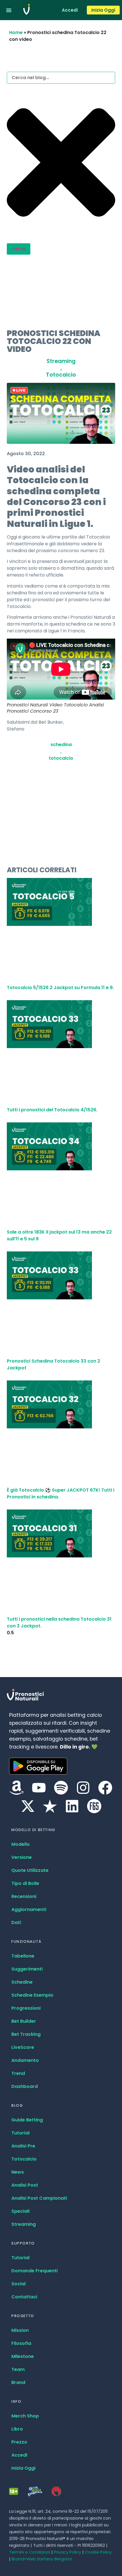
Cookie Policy (98, 2552)
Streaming (61, 361)
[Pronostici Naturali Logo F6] (94, 1806)
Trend (18, 2073)
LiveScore (23, 2047)
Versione (22, 1857)
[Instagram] (83, 1788)
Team (18, 2369)
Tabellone (23, 1956)
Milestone (23, 2356)
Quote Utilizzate (30, 1870)
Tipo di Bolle (25, 1883)
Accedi (19, 2455)
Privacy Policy (68, 2552)
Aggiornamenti (29, 1909)
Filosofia (21, 2343)
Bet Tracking (26, 2034)
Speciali (20, 2211)
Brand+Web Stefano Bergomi (42, 2559)
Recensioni (24, 1896)
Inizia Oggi (23, 2468)
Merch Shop (25, 2416)
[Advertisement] (61, 290)
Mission (20, 2330)
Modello (21, 1844)
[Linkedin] (72, 1806)
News (18, 2172)
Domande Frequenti (34, 2271)
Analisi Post (25, 2185)
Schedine (22, 1982)
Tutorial (20, 2133)
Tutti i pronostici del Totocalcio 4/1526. (52, 1110)
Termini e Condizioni (30, 2552)
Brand (18, 2382)
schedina (61, 745)
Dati (16, 1923)
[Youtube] (39, 1788)
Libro (17, 2429)
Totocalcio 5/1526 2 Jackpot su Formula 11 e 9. (60, 988)
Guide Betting (27, 2120)
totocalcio (61, 758)
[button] (9, 10)
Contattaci (24, 2297)
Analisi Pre (23, 2146)
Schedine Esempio (32, 1995)
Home (16, 32)
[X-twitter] (28, 1806)
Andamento (25, 2060)
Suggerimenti (27, 1969)
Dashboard (25, 2086)
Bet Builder (24, 2021)
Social (18, 2284)
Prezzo (19, 2442)
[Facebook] (105, 1788)
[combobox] (61, 78)
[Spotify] (61, 1788)
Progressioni (26, 2008)
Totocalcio (61, 375)
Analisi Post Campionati (39, 2198)
